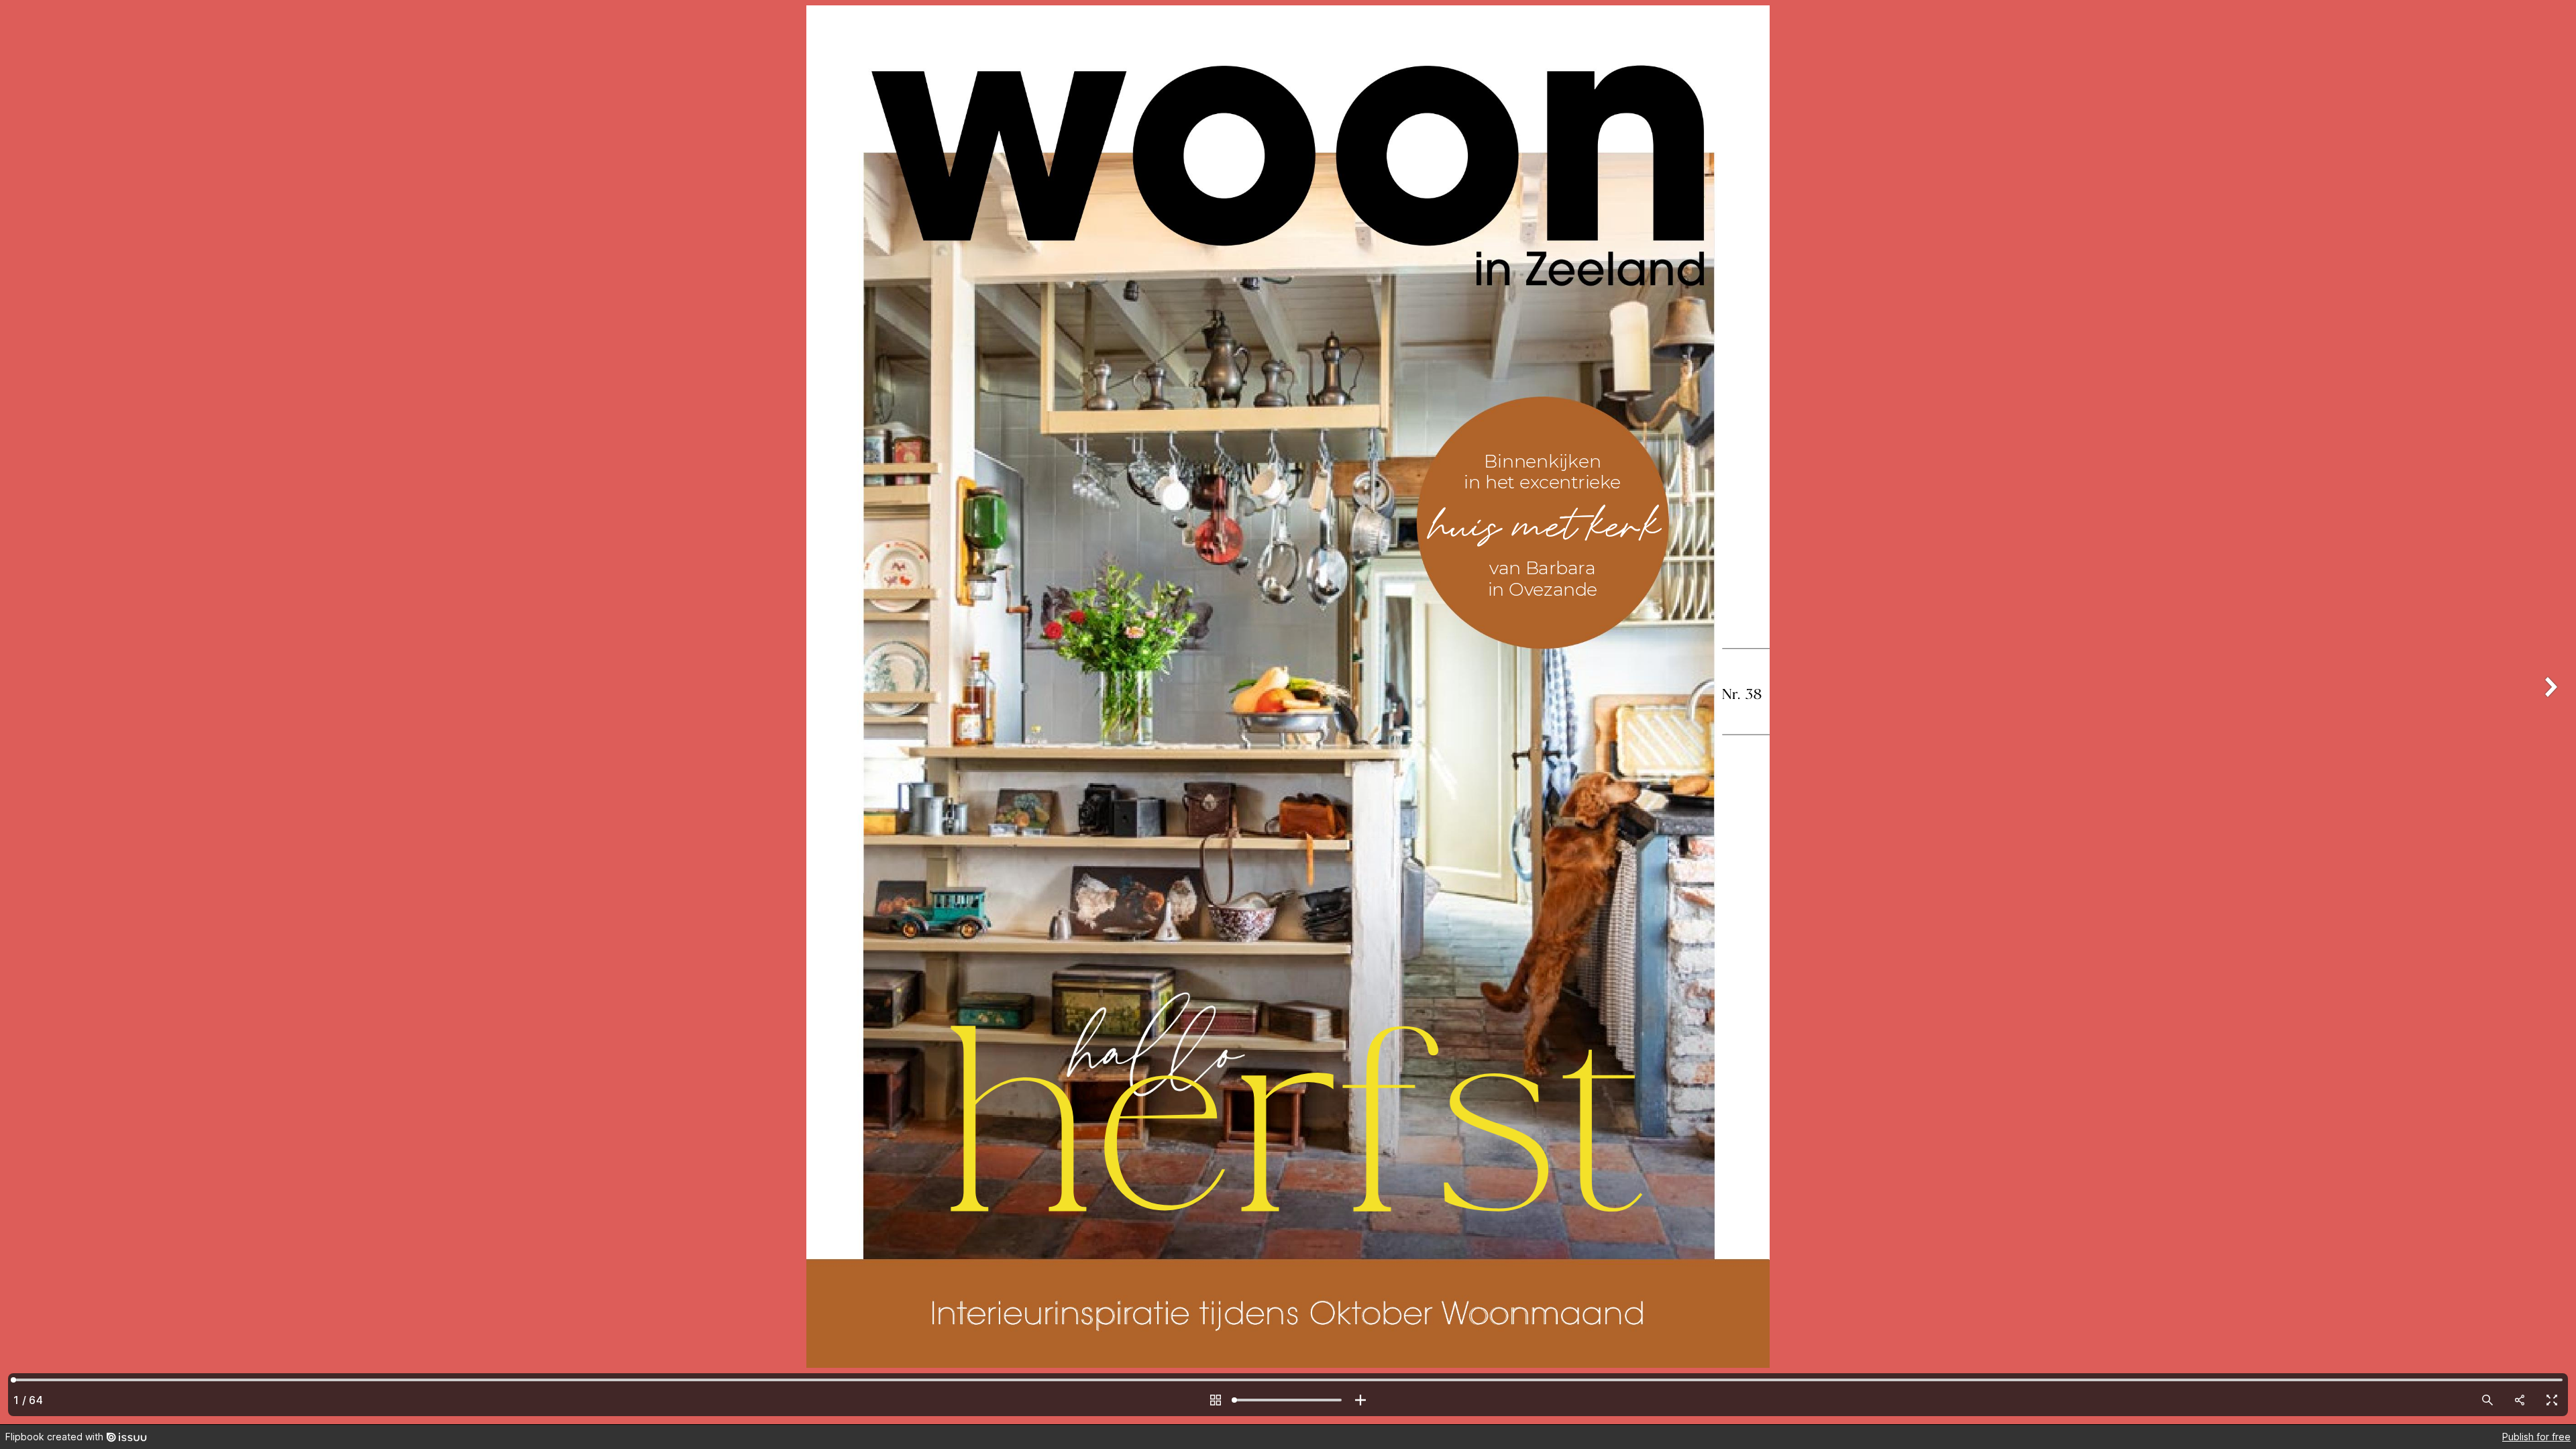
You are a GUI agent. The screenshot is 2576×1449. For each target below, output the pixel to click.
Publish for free (2536, 1437)
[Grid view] (1216, 1400)
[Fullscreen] (2552, 1400)
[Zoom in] (1360, 1400)
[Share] (2520, 1400)
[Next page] (2549, 712)
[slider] (1288, 1400)
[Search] (2487, 1400)
